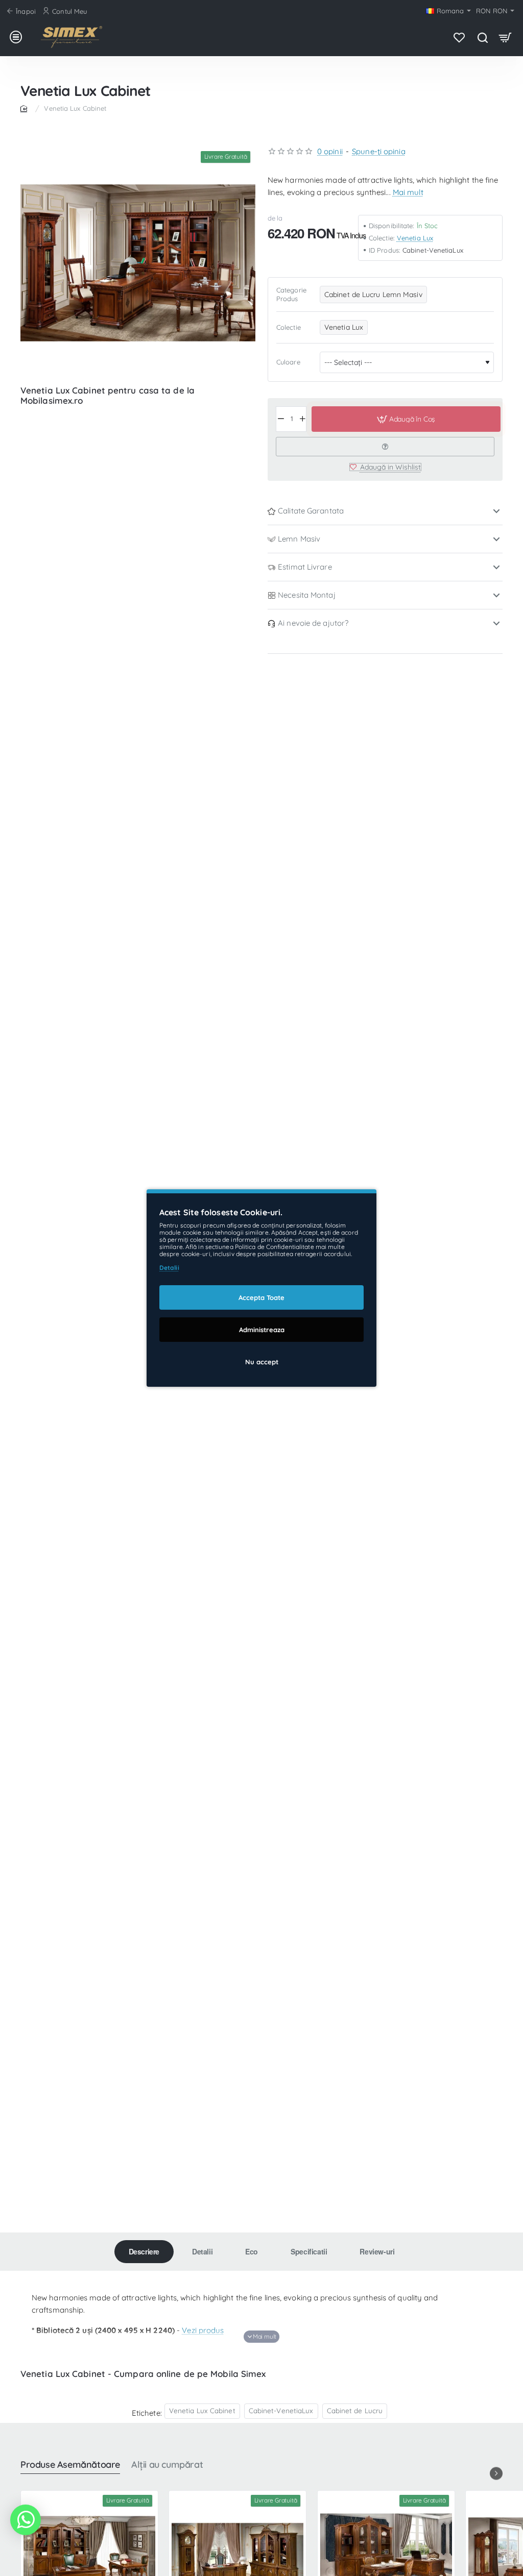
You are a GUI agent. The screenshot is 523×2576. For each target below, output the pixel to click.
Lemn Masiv (299, 539)
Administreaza (262, 1330)
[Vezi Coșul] (505, 37)
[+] (302, 419)
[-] (281, 419)
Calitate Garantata (311, 511)
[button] (406, 419)
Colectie (289, 327)
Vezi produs (203, 2330)
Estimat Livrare (305, 567)
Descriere (144, 2251)
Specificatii (309, 2251)
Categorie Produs (291, 294)
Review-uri (377, 2251)
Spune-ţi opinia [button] (379, 151)
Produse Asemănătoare (70, 2465)
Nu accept (262, 1362)
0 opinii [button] (330, 151)
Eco (252, 2251)
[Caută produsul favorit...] (482, 37)
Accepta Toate (261, 1297)
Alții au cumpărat (167, 2465)
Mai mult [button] (408, 192)
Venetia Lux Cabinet (202, 2410)
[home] (26, 108)
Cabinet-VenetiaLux (281, 2410)
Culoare (288, 362)
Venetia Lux (415, 238)
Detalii (202, 2251)
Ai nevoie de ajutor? (313, 623)
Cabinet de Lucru (355, 2410)
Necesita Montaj (307, 595)
